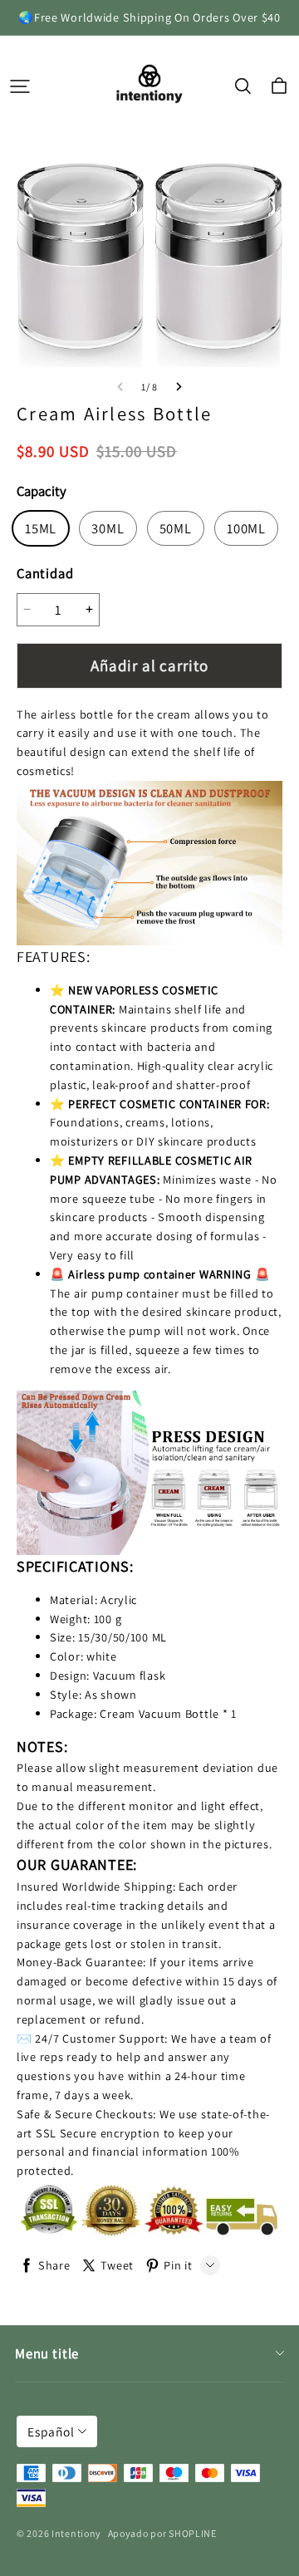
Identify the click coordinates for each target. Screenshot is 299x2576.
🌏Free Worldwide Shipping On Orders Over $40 (149, 17)
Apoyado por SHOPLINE (162, 2533)
